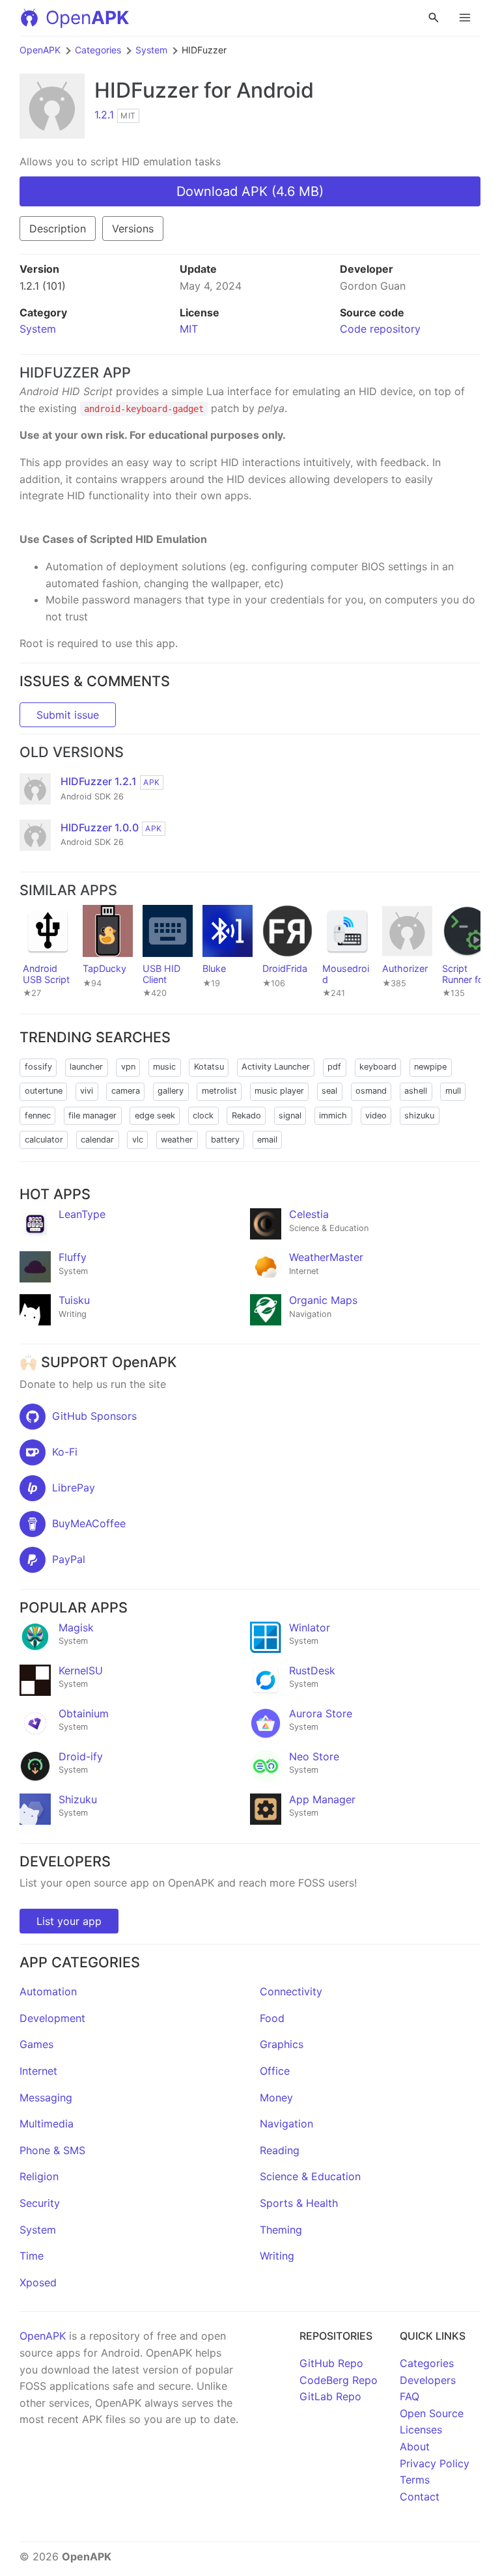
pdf (334, 1067)
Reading (280, 2150)
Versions (133, 229)
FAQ (410, 2396)
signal (290, 1115)
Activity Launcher (276, 1067)
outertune (44, 1091)
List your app (69, 1921)
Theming (281, 2230)
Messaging (46, 2098)
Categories (98, 50)
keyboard (378, 1067)
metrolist (219, 1091)
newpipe (430, 1067)
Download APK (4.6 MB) (250, 191)
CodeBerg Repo (339, 2380)
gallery (171, 1091)
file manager (92, 1115)
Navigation (286, 2124)
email (267, 1140)
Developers (428, 2380)
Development (52, 2018)
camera (126, 1091)
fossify (38, 1067)
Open (87, 18)
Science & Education (310, 2176)
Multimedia (47, 2124)
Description (58, 229)
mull (453, 1091)
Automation (48, 1991)
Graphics (282, 2044)
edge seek (155, 1115)
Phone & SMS (52, 2150)
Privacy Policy (435, 2463)
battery (225, 1140)
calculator (44, 1140)
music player (279, 1091)
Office (275, 2071)
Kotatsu (209, 1067)
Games (36, 2044)
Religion (39, 2176)
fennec (38, 1115)
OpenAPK (40, 50)
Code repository (380, 329)
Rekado (246, 1115)
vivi (87, 1091)
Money (276, 2098)
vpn (128, 1067)
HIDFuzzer (146, 90)
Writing (277, 2256)
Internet (38, 2071)
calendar (97, 1140)
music (164, 1067)
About (415, 2446)
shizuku (419, 1115)
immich (333, 1115)
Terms (415, 2480)
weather (177, 1140)
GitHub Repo (331, 2363)
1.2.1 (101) (43, 286)
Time (32, 2256)
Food (272, 2018)
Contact (420, 2497)
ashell (416, 1091)
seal (329, 1091)
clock (203, 1115)
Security (40, 2203)
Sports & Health (299, 2203)
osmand (371, 1091)
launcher (86, 1067)
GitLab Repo (330, 2396)
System (151, 50)
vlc (138, 1140)
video (376, 1115)
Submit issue (68, 715)
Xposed (38, 2282)
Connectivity (291, 1991)
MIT (189, 329)
